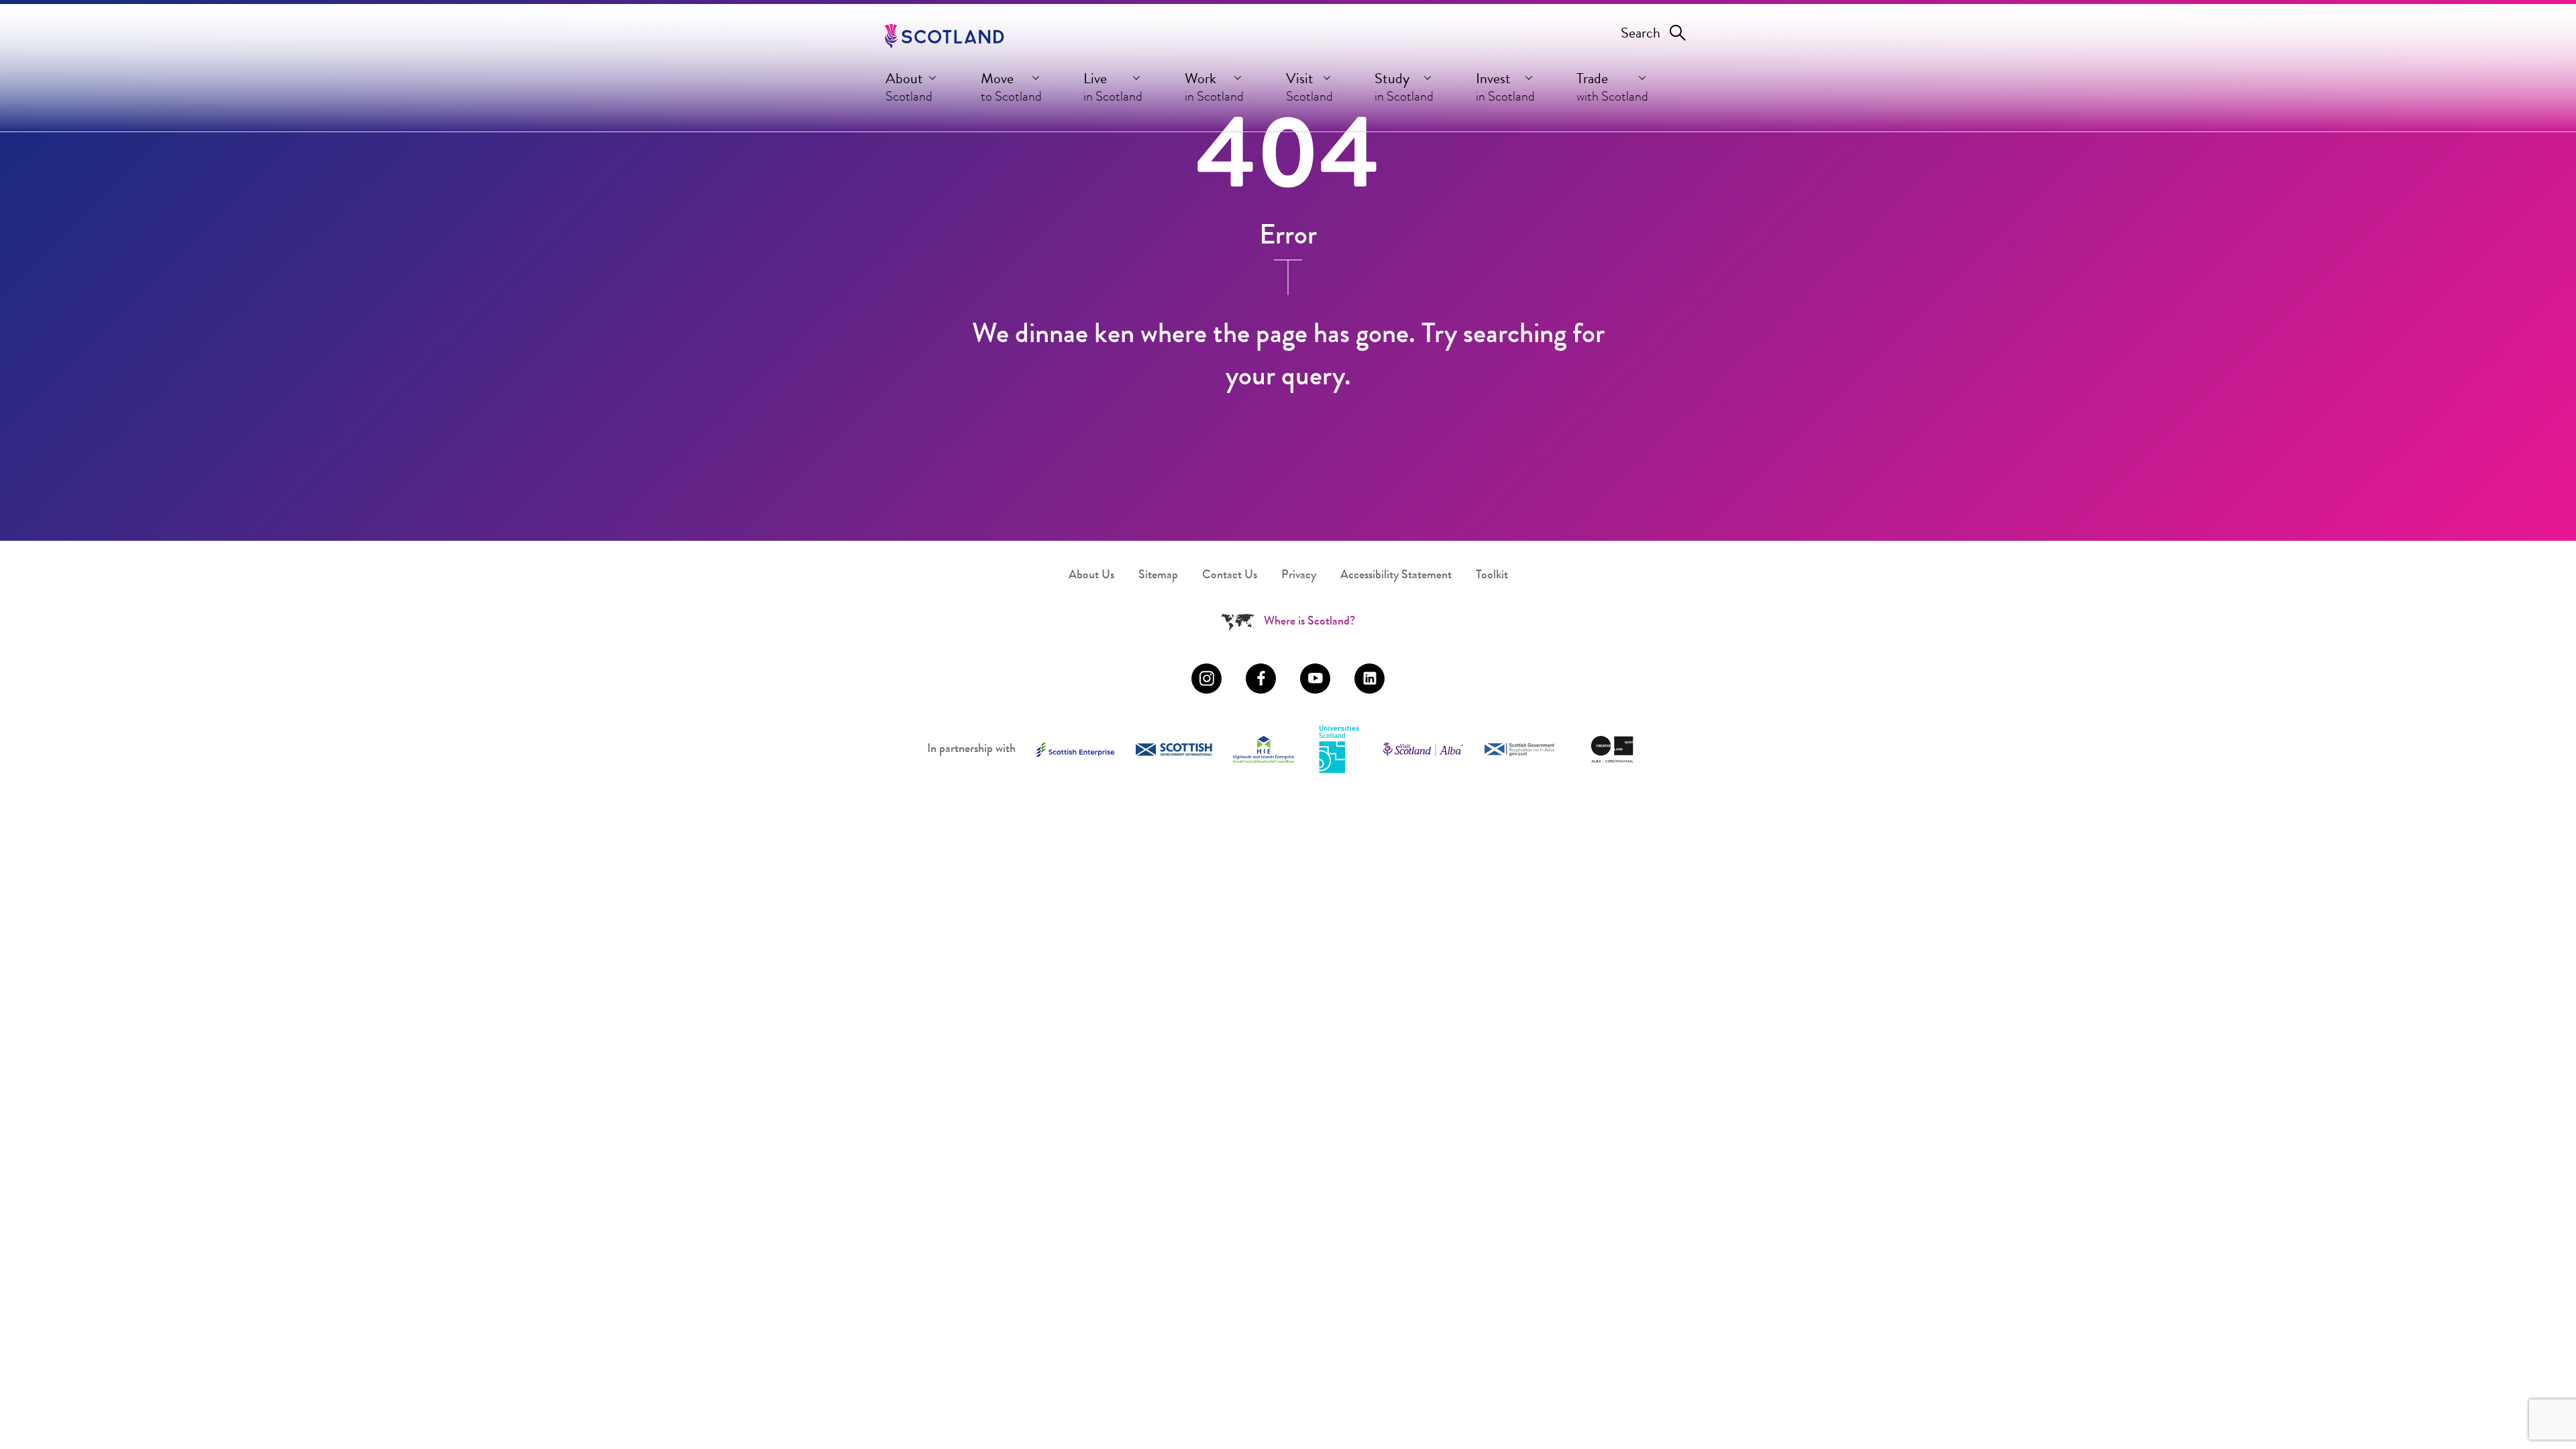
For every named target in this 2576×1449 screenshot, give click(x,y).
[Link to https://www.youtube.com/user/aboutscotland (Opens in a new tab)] (1315, 679)
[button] (912, 91)
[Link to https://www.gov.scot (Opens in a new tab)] (1519, 750)
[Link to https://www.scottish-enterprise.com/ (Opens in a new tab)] (1075, 750)
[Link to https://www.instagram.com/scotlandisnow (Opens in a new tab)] (1206, 679)
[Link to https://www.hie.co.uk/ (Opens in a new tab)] (1264, 749)
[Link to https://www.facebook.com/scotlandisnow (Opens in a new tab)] (1261, 679)
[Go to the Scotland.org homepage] (944, 36)
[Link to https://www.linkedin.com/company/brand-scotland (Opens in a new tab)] (1370, 679)
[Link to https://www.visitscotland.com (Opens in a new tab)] (1423, 749)
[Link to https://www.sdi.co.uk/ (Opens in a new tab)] (1174, 750)
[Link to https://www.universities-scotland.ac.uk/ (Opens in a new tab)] (1339, 750)
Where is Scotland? (1309, 622)
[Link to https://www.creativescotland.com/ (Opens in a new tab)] (1612, 749)
